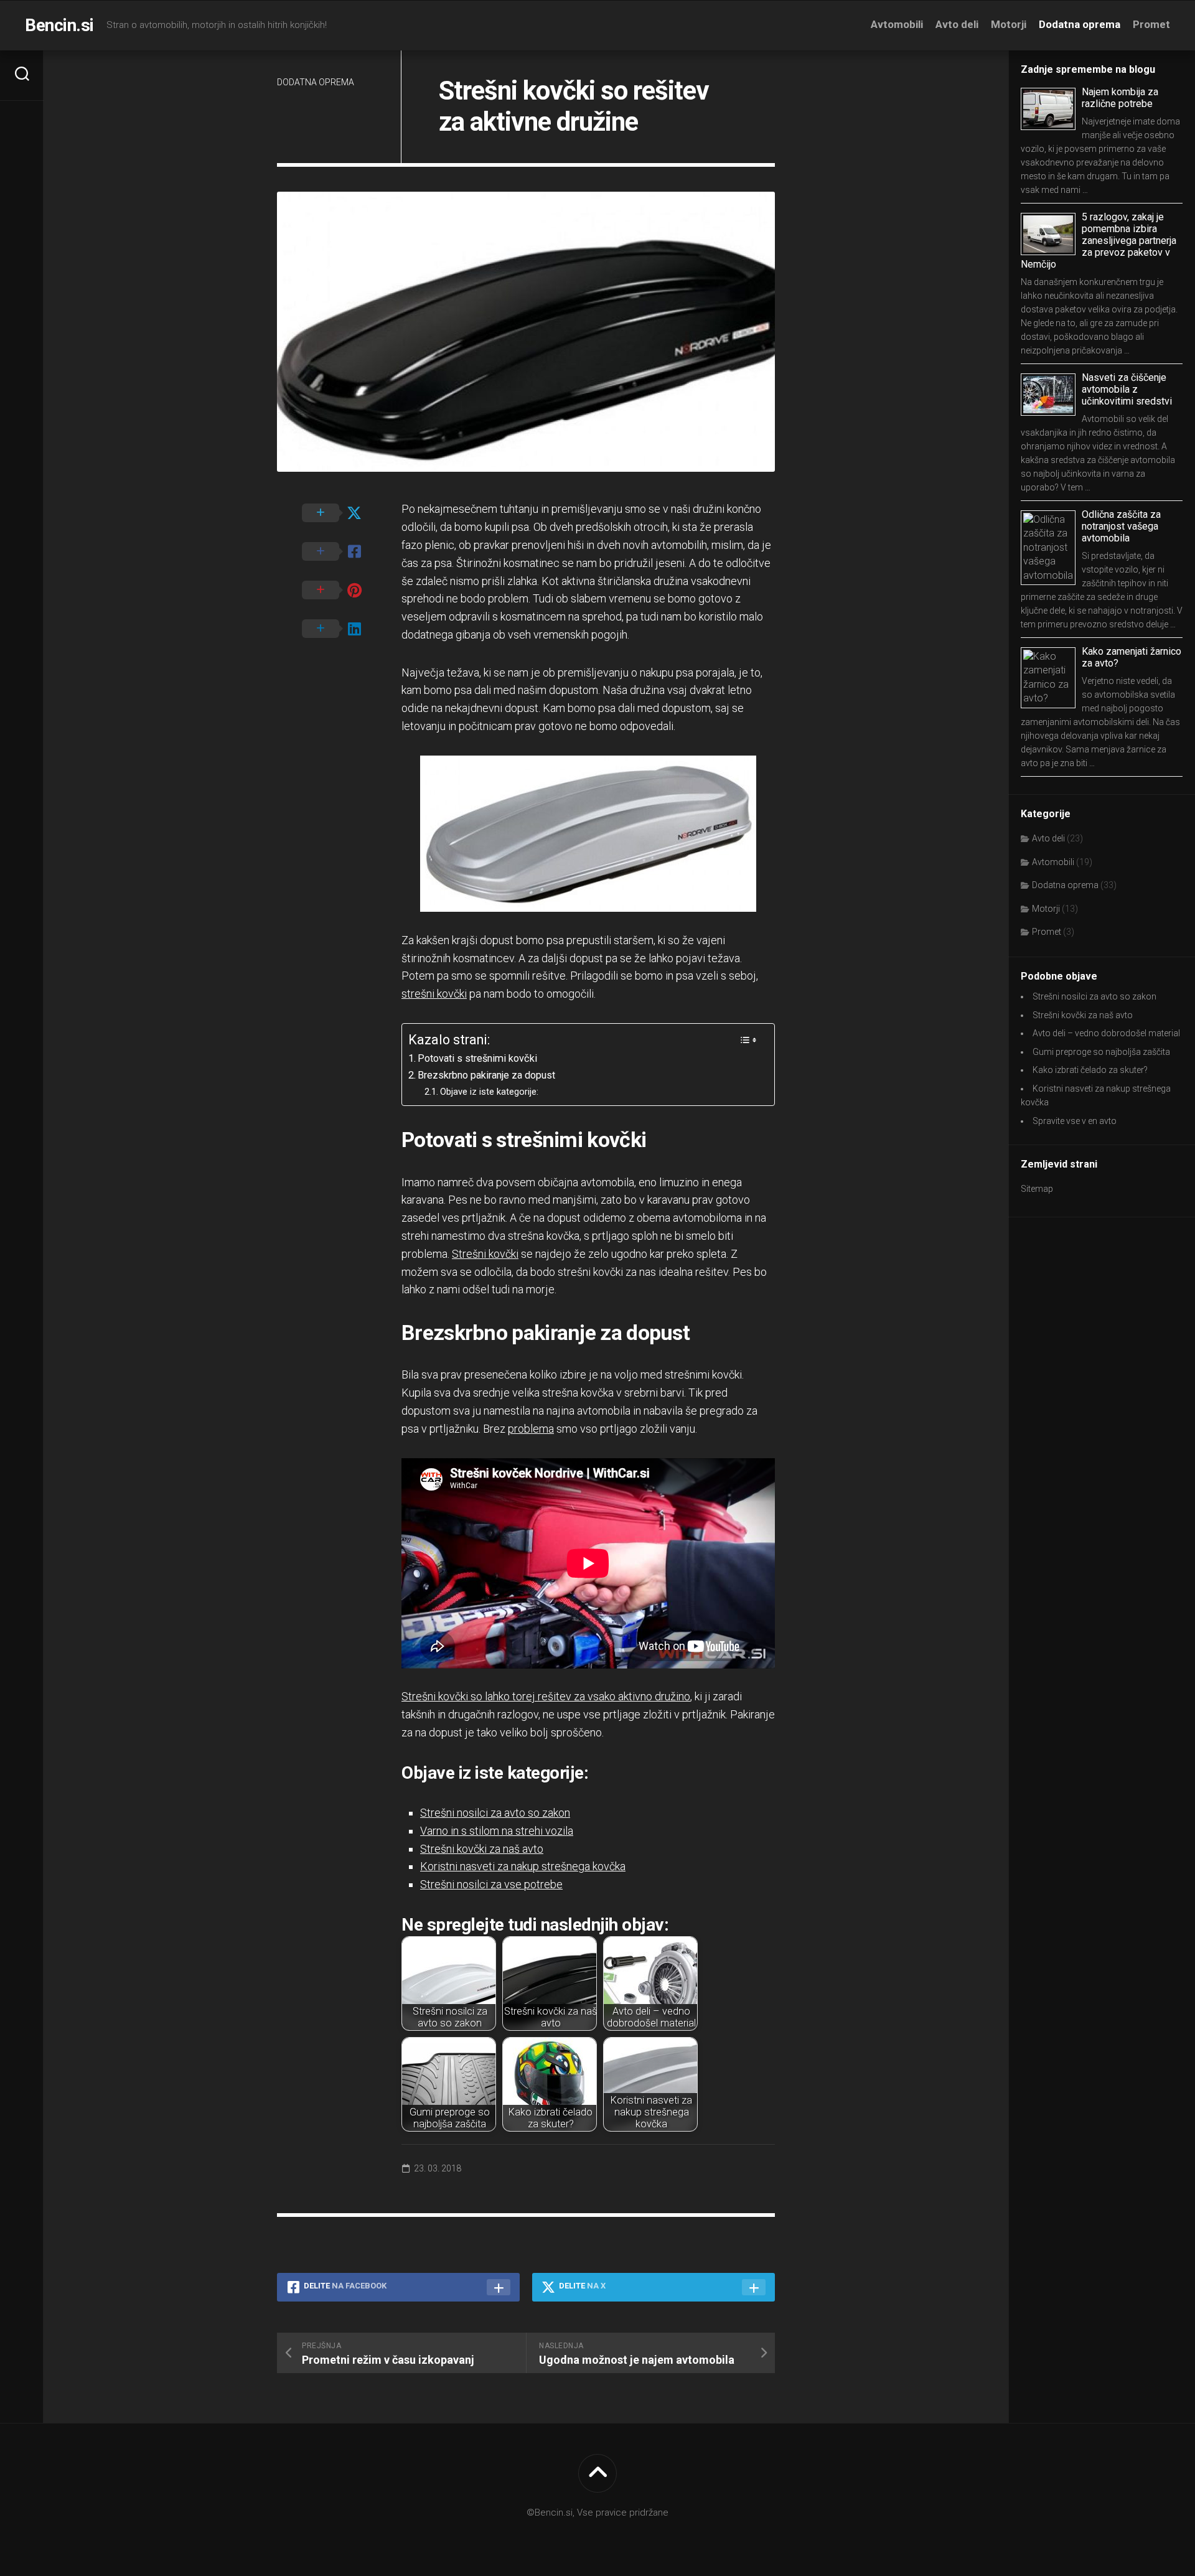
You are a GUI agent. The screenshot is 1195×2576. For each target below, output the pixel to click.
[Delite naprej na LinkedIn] (339, 629)
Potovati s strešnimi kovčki (477, 1058)
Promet (1151, 24)
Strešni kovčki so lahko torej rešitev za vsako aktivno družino (546, 1696)
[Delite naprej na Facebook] (339, 552)
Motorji (1009, 24)
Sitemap (1037, 1189)
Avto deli (957, 24)
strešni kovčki (434, 994)
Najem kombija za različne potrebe (1120, 98)
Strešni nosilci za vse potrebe (491, 1884)
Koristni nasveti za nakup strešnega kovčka (523, 1866)
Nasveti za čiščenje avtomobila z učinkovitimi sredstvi (1127, 389)
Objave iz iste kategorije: (489, 1092)
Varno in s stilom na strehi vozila (497, 1831)
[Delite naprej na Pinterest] (339, 591)
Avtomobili (897, 24)
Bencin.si (59, 25)
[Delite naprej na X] (339, 513)
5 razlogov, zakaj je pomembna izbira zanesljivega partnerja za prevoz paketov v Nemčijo (1099, 241)
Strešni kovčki (485, 1254)
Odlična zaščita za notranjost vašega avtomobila (1121, 526)
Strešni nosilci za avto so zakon (495, 1813)
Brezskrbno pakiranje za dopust (486, 1075)
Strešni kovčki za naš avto (482, 1849)
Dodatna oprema (1080, 24)
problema (531, 1429)
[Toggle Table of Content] (748, 1040)
